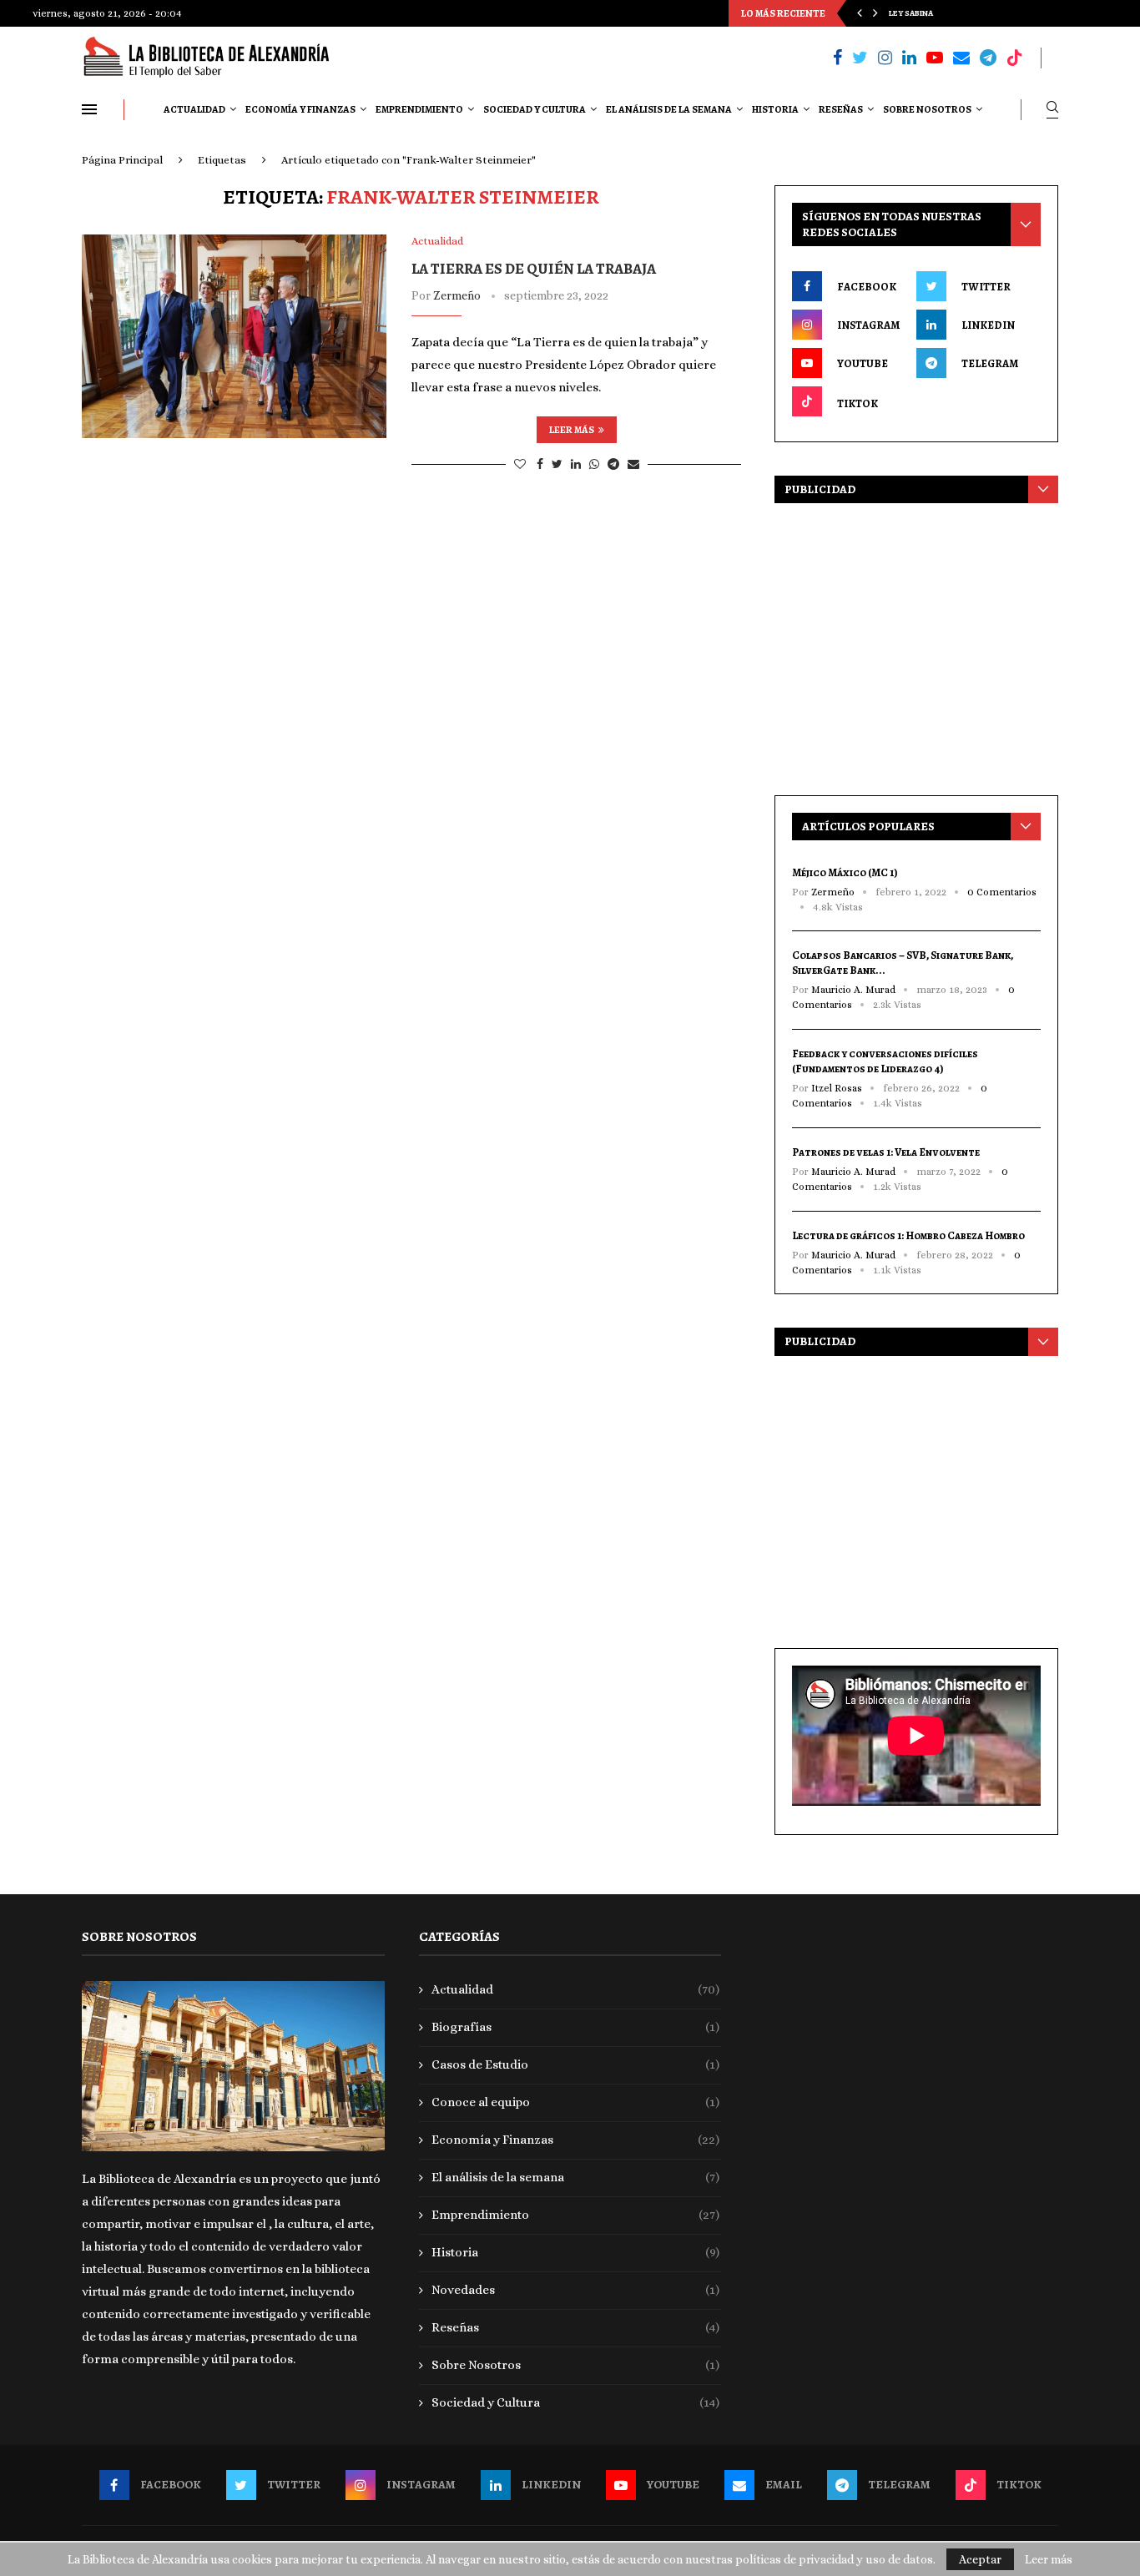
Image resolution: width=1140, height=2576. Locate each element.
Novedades (576, 2290)
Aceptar (980, 2559)
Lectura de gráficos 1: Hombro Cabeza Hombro (908, 1235)
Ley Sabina (911, 13)
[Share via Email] (633, 464)
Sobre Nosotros (927, 109)
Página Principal (122, 160)
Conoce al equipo (576, 2102)
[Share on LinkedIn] (576, 464)
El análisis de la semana (669, 109)
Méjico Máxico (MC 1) (845, 872)
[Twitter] (860, 58)
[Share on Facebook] (540, 464)
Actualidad (194, 109)
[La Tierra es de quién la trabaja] (234, 336)
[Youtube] (935, 58)
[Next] (875, 13)
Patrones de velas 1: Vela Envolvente (886, 1152)
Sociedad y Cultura (535, 109)
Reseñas (841, 109)
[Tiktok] (1015, 58)
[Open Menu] (89, 109)
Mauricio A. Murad (853, 990)
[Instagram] (885, 58)
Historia (775, 109)
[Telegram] (988, 58)
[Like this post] (520, 464)
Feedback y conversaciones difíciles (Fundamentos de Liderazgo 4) (885, 1061)
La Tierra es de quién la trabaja (534, 269)
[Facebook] (837, 58)
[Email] (961, 58)
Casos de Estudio (576, 2064)
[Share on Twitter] (557, 464)
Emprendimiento (419, 109)
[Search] (1052, 110)
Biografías (576, 2027)
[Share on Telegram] (613, 464)
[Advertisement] (916, 645)
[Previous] (860, 13)
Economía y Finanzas (300, 109)
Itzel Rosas (837, 1088)
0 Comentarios (1002, 892)
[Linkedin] (909, 58)
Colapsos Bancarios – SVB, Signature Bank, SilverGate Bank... (903, 963)
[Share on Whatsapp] (594, 464)
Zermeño (457, 295)
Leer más (572, 430)
